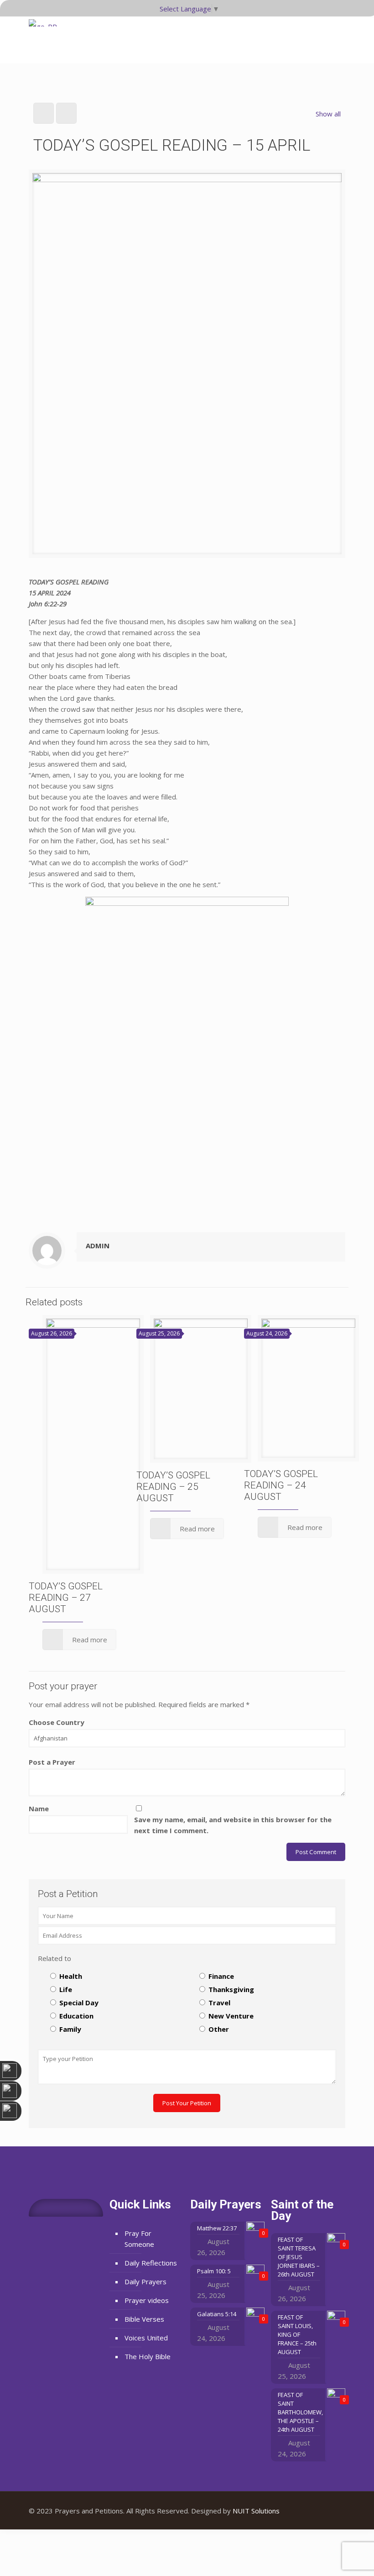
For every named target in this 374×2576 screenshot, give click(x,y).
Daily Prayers (145, 2282)
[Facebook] (307, 2511)
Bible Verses (144, 2319)
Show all (328, 114)
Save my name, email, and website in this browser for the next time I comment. (233, 1825)
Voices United (146, 2338)
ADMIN (98, 1246)
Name (39, 1808)
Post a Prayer (52, 1762)
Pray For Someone (139, 2239)
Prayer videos (147, 2300)
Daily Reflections (151, 2263)
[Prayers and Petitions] (46, 37)
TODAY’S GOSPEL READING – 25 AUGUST (173, 1487)
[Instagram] (331, 2511)
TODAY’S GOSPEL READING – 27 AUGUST (66, 1598)
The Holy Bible (148, 2356)
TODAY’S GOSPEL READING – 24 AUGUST (281, 1485)
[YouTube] (319, 2511)
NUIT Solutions (256, 2511)
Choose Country (57, 1722)
